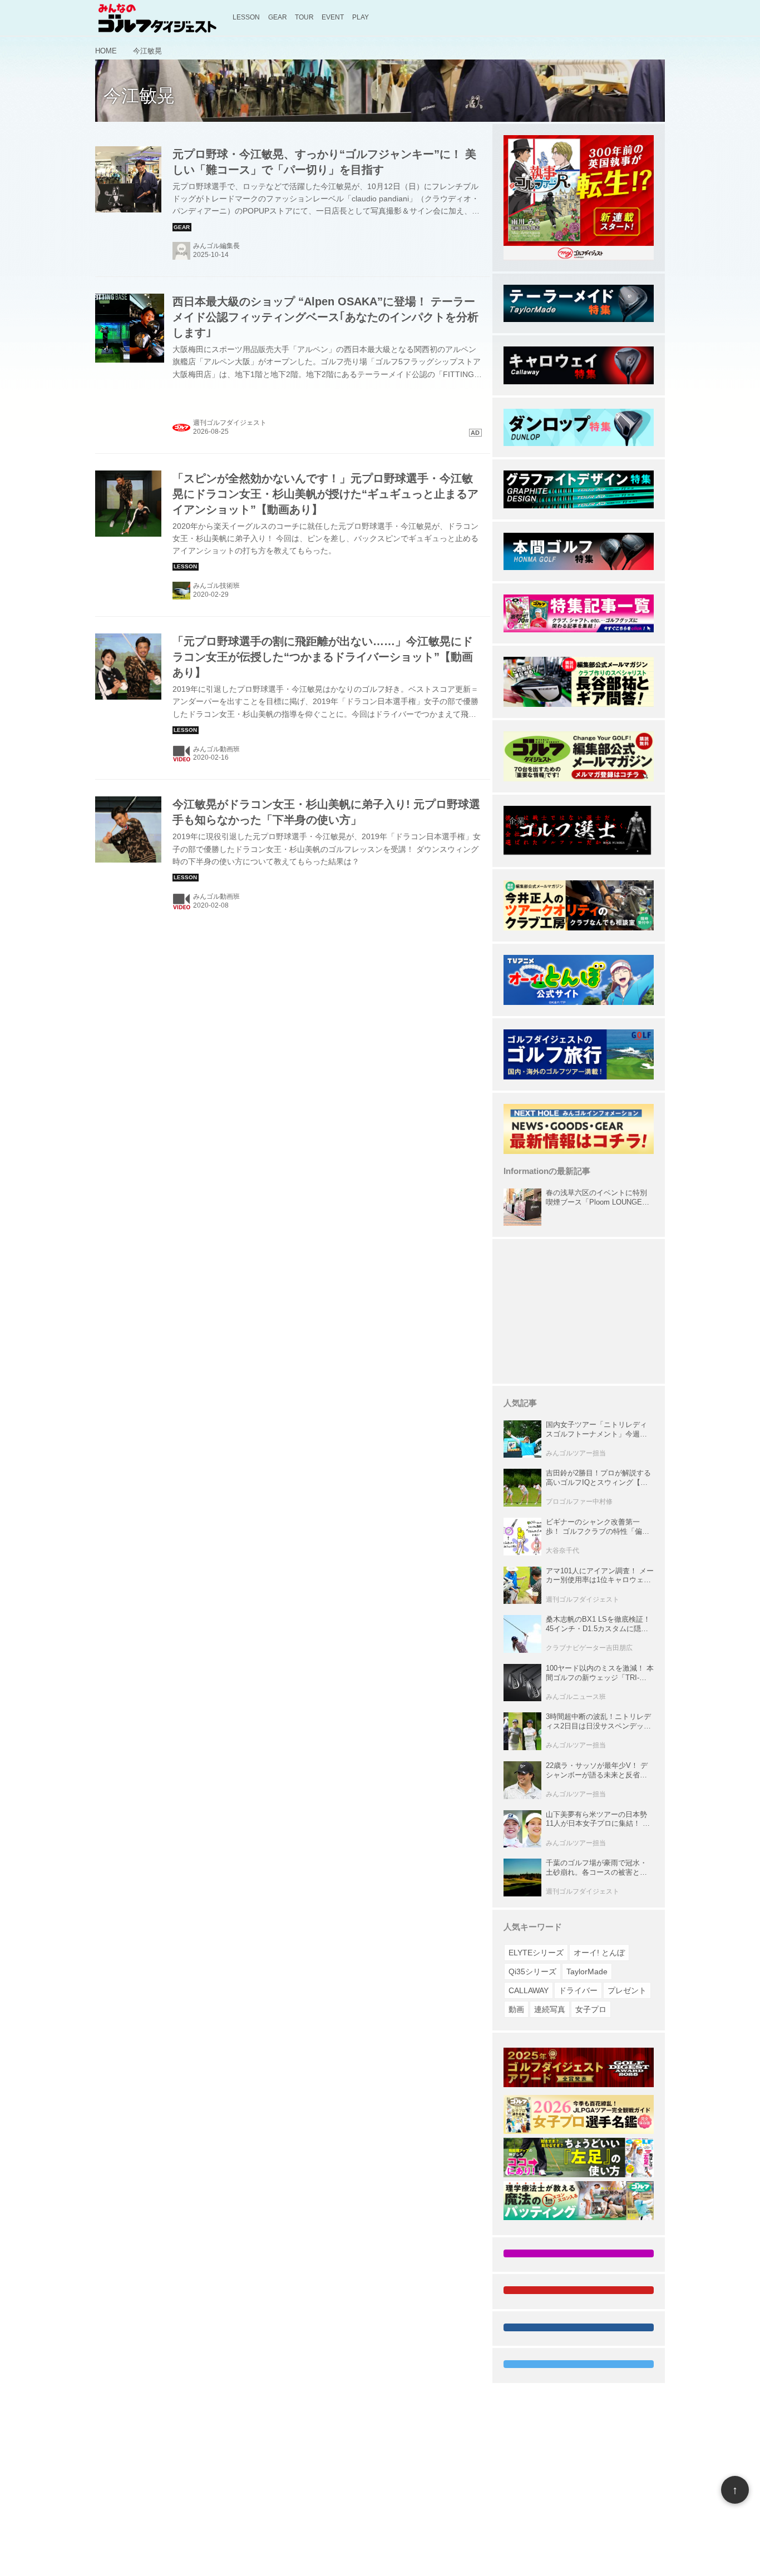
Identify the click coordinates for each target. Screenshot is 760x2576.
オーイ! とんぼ (599, 1953)
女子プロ (591, 2009)
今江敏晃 (139, 96)
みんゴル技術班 (216, 586)
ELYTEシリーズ (536, 1953)
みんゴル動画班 (216, 749)
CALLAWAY (529, 1990)
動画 (516, 2009)
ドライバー (578, 1990)
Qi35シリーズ (532, 1971)
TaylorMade (587, 1971)
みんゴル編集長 (216, 246)
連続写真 (550, 2009)
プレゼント (627, 1990)
